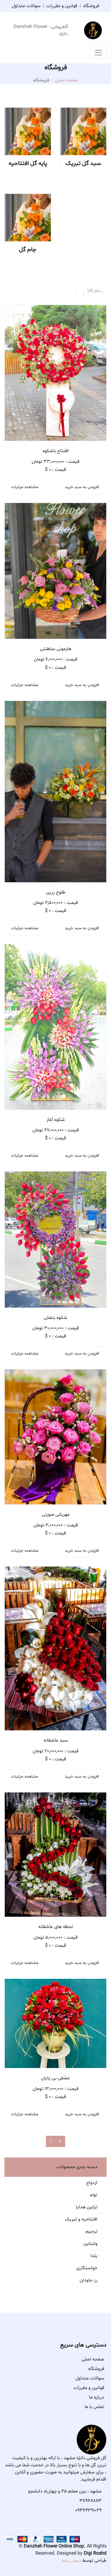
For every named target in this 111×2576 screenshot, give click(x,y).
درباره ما (97, 2397)
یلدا (94, 2256)
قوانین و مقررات (62, 6)
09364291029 (88, 2510)
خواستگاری (87, 2268)
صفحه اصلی (66, 80)
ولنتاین (90, 2244)
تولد (93, 2195)
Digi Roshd (95, 2553)
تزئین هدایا (87, 2207)
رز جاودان (89, 2280)
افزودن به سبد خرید (82, 487)
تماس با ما (94, 2407)
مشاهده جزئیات (25, 487)
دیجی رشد (71, 2561)
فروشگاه (91, 6)
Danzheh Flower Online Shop (54, 2546)
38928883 (90, 2501)
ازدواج (92, 2183)
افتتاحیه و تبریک (81, 2219)
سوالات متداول (26, 6)
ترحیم (91, 2231)
